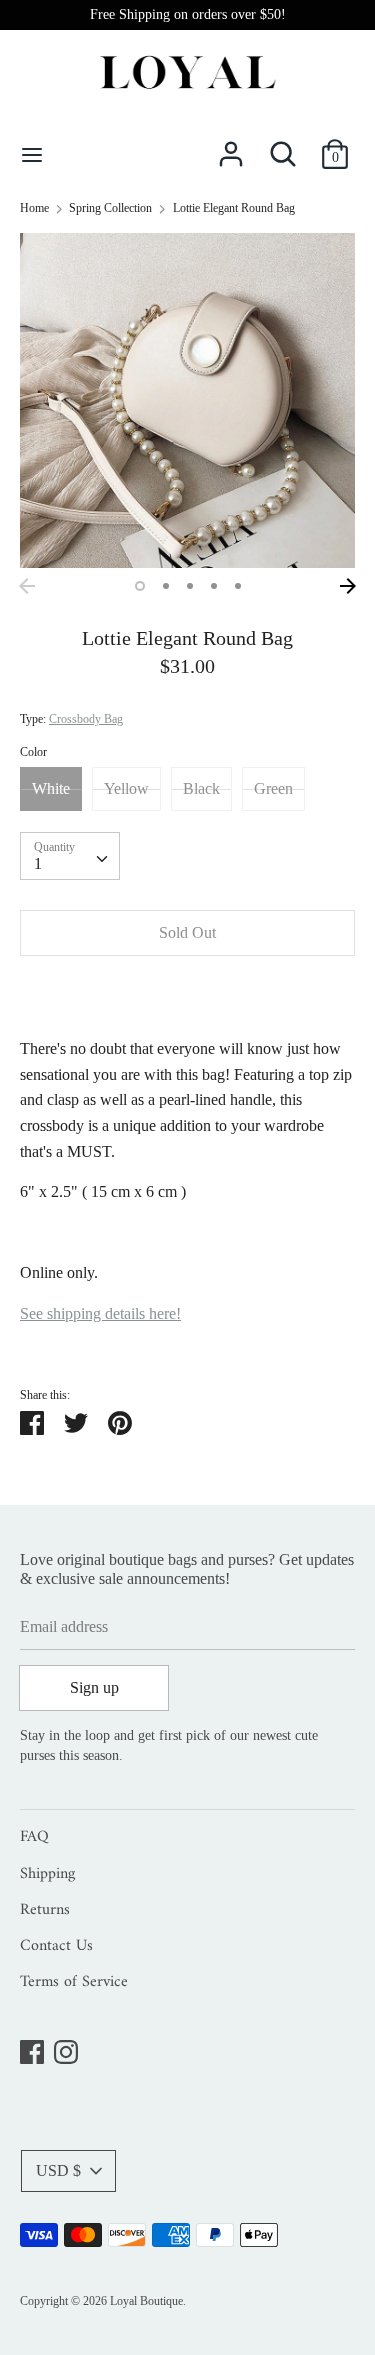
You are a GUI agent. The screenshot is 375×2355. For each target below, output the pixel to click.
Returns (45, 1911)
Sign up (94, 1687)
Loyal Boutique (146, 2301)
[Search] (283, 146)
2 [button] (166, 586)
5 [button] (238, 586)
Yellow (126, 788)
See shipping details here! (100, 1313)
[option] (187, 400)
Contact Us (56, 1947)
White (51, 788)
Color (33, 752)
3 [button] (190, 586)
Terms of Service (74, 1983)
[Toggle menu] (32, 154)
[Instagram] (66, 2048)
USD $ (58, 2170)
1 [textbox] (38, 863)
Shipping (47, 1875)
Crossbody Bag (86, 719)
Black (201, 788)
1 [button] (140, 586)
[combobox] (70, 856)
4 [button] (214, 586)
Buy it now (187, 992)
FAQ (34, 1838)
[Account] (231, 146)
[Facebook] (32, 2048)
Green (273, 788)
